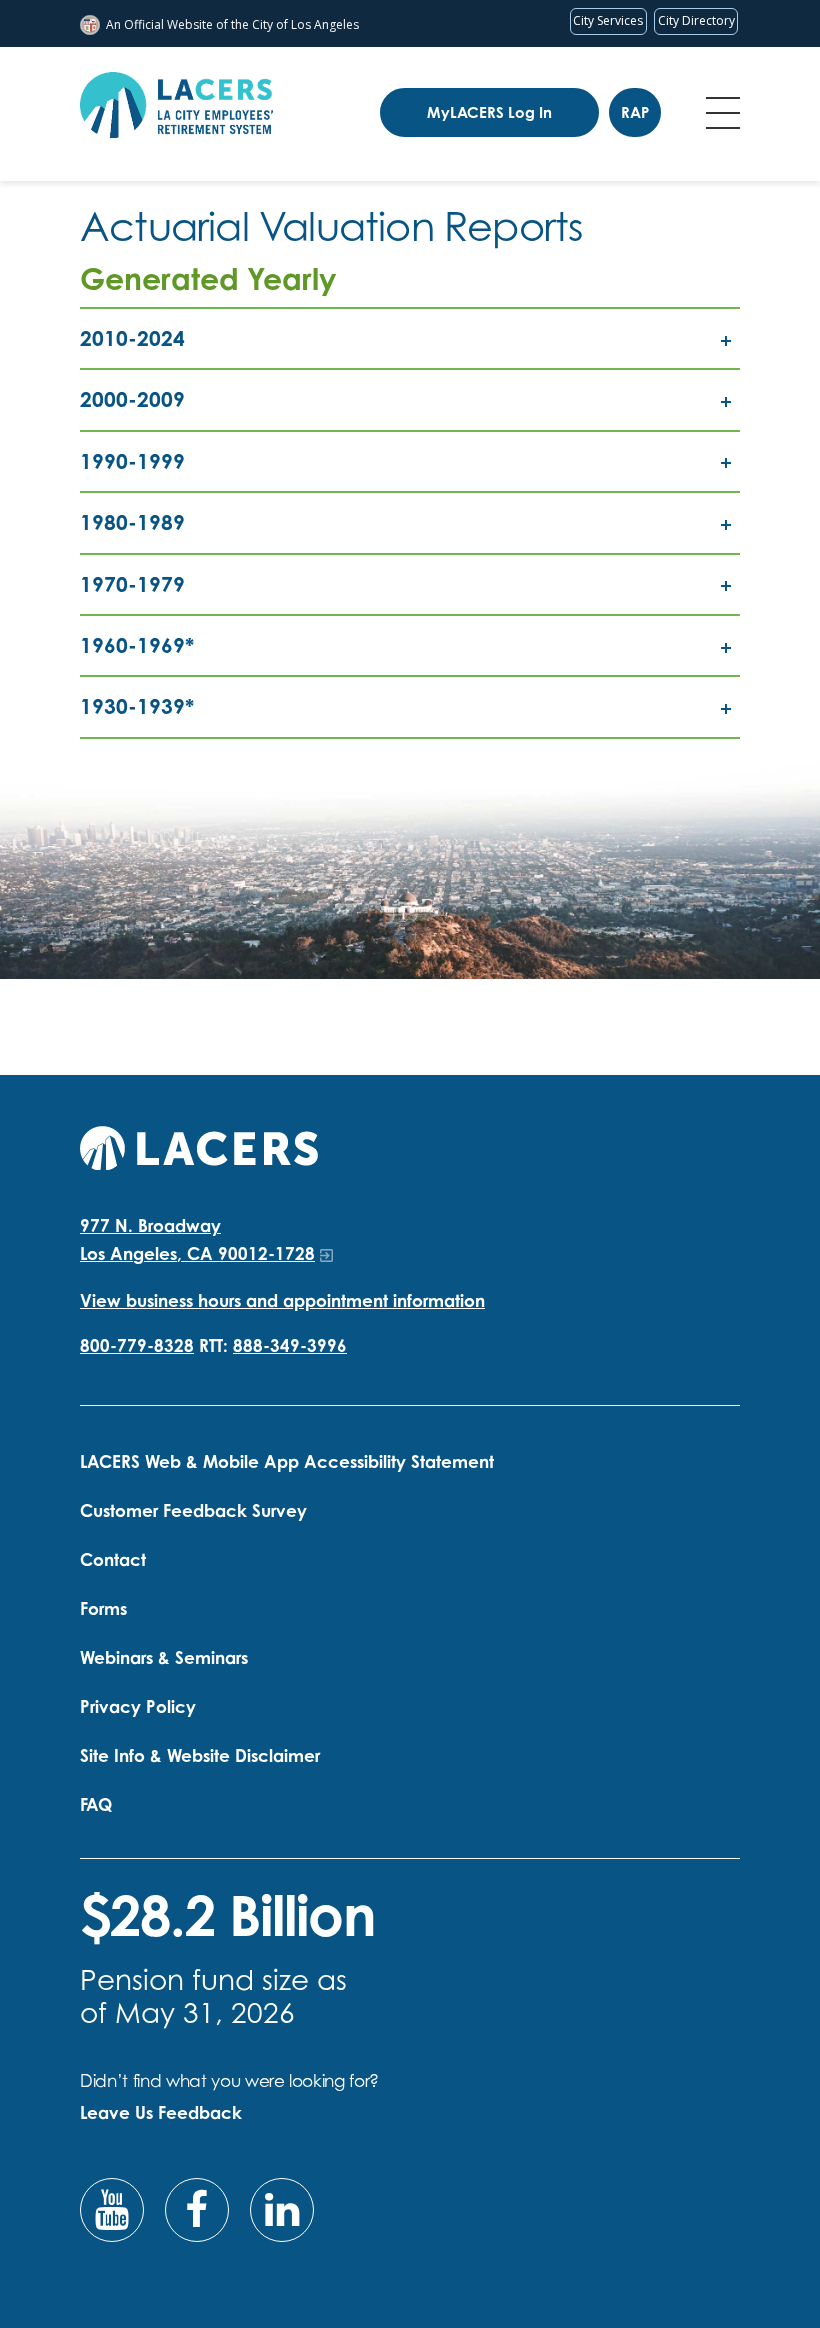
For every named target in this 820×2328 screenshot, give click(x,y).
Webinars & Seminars (164, 1657)
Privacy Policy (138, 1706)
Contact (113, 1559)
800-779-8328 (137, 1345)
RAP (635, 112)
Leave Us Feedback (161, 2112)
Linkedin (282, 2210)
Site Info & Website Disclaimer (200, 1755)
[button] (410, 338)
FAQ (96, 1804)
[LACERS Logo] (176, 105)
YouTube (112, 2210)
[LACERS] (199, 1145)
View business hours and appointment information (282, 1300)
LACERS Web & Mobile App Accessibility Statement (287, 1461)
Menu (723, 113)
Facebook (197, 2210)
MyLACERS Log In (489, 112)
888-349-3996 (290, 1345)
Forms (103, 1608)
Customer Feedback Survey (193, 1510)
